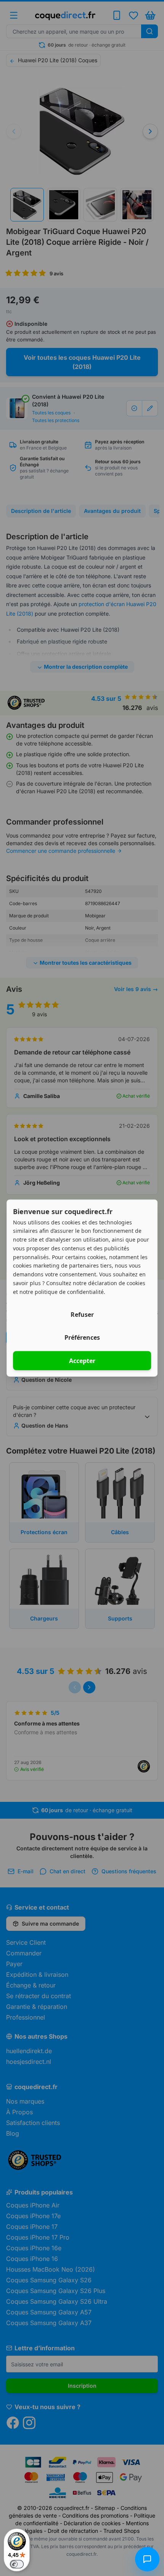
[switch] (17, 2564)
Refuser (82, 1315)
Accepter (82, 1361)
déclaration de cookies (117, 1283)
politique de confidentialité (69, 1291)
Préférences (82, 1337)
